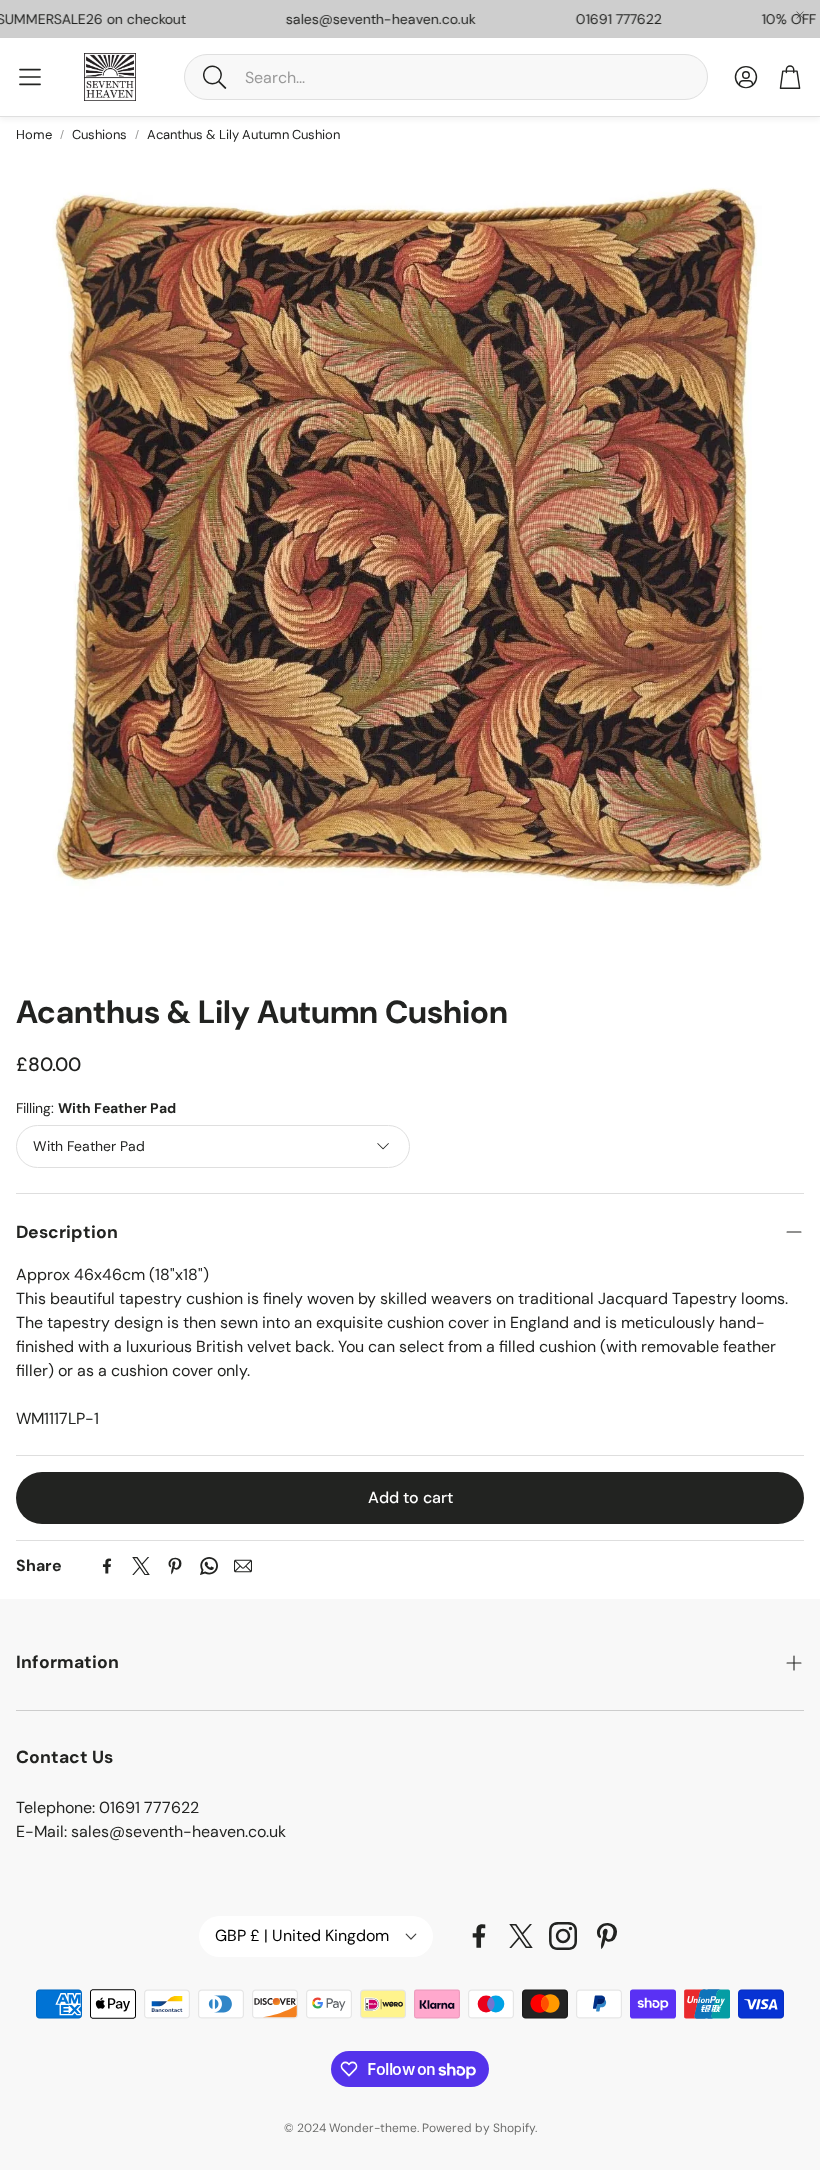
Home (34, 134)
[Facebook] (107, 1566)
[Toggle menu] (30, 77)
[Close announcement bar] (800, 15)
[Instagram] (563, 1936)
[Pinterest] (175, 1566)
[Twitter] (141, 1566)
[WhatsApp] (209, 1566)
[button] (446, 77)
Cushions (99, 134)
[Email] (243, 1566)
